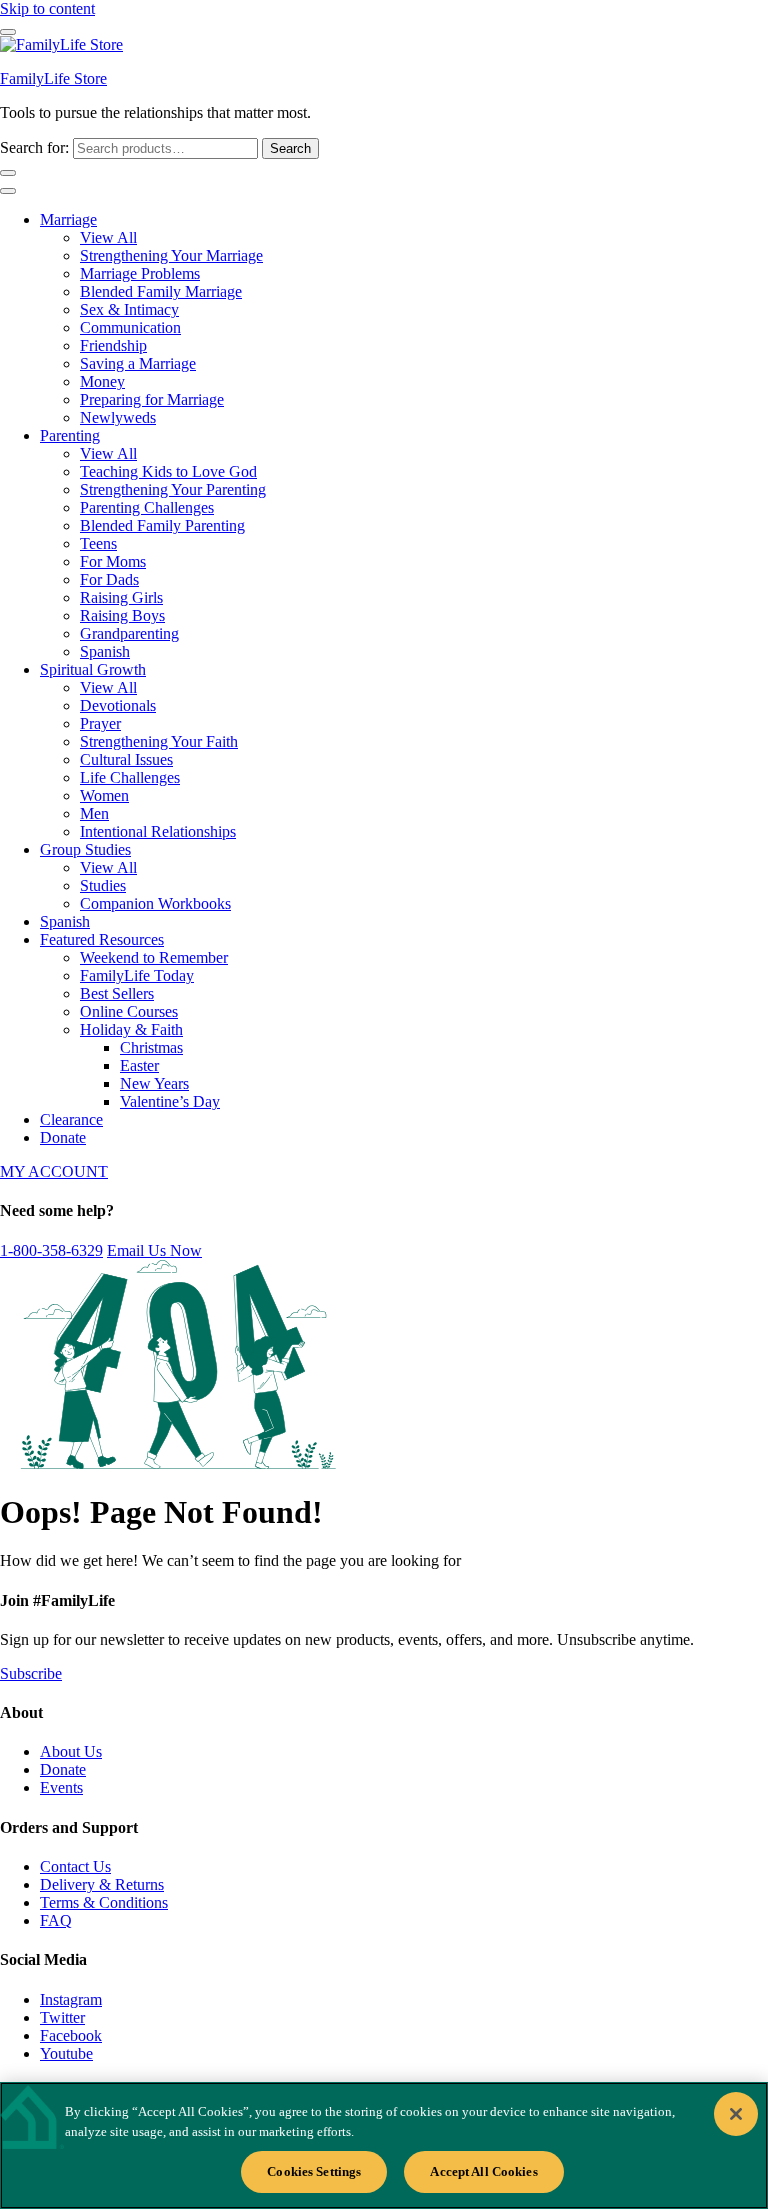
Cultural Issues (126, 759)
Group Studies (85, 849)
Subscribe (31, 1673)
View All (108, 237)
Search (290, 148)
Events (61, 1787)
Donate (63, 1137)
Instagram (71, 1999)
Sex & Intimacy (129, 309)
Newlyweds (118, 417)
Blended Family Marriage (161, 291)
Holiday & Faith (131, 1029)
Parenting (70, 435)
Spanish (105, 651)
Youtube (66, 2053)
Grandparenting (129, 633)
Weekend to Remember (154, 957)
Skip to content (47, 8)
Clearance (71, 1119)
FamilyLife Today (137, 975)
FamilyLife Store (53, 78)
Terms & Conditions (104, 1902)
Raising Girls (121, 597)
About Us (71, 1751)
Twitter (62, 2017)
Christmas (151, 1047)
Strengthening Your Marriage (171, 255)
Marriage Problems (140, 273)
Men (94, 813)
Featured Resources (102, 939)
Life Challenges (130, 777)
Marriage (68, 219)
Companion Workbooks (155, 903)
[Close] (736, 2114)
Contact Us (75, 1866)
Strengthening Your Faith (159, 741)
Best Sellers (117, 993)
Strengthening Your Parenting (173, 489)
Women (104, 795)
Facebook (71, 2035)
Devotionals (118, 705)
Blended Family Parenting (162, 525)
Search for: (34, 147)
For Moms (113, 561)
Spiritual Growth (93, 669)
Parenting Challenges (147, 507)
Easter (139, 1065)
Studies (103, 885)
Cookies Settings (314, 2171)
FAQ (56, 1920)
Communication (130, 327)
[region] (384, 2145)
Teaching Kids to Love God (168, 471)
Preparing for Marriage (152, 399)
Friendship (113, 345)
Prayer (100, 723)
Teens (98, 543)
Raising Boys (122, 615)
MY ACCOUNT (54, 1171)
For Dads (109, 579)
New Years (154, 1083)
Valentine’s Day (170, 1101)
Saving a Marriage (138, 363)
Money (102, 381)
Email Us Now (154, 1250)
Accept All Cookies (483, 2171)
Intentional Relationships (158, 831)
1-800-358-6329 (51, 1250)
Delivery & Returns (102, 1884)
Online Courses (129, 1011)
